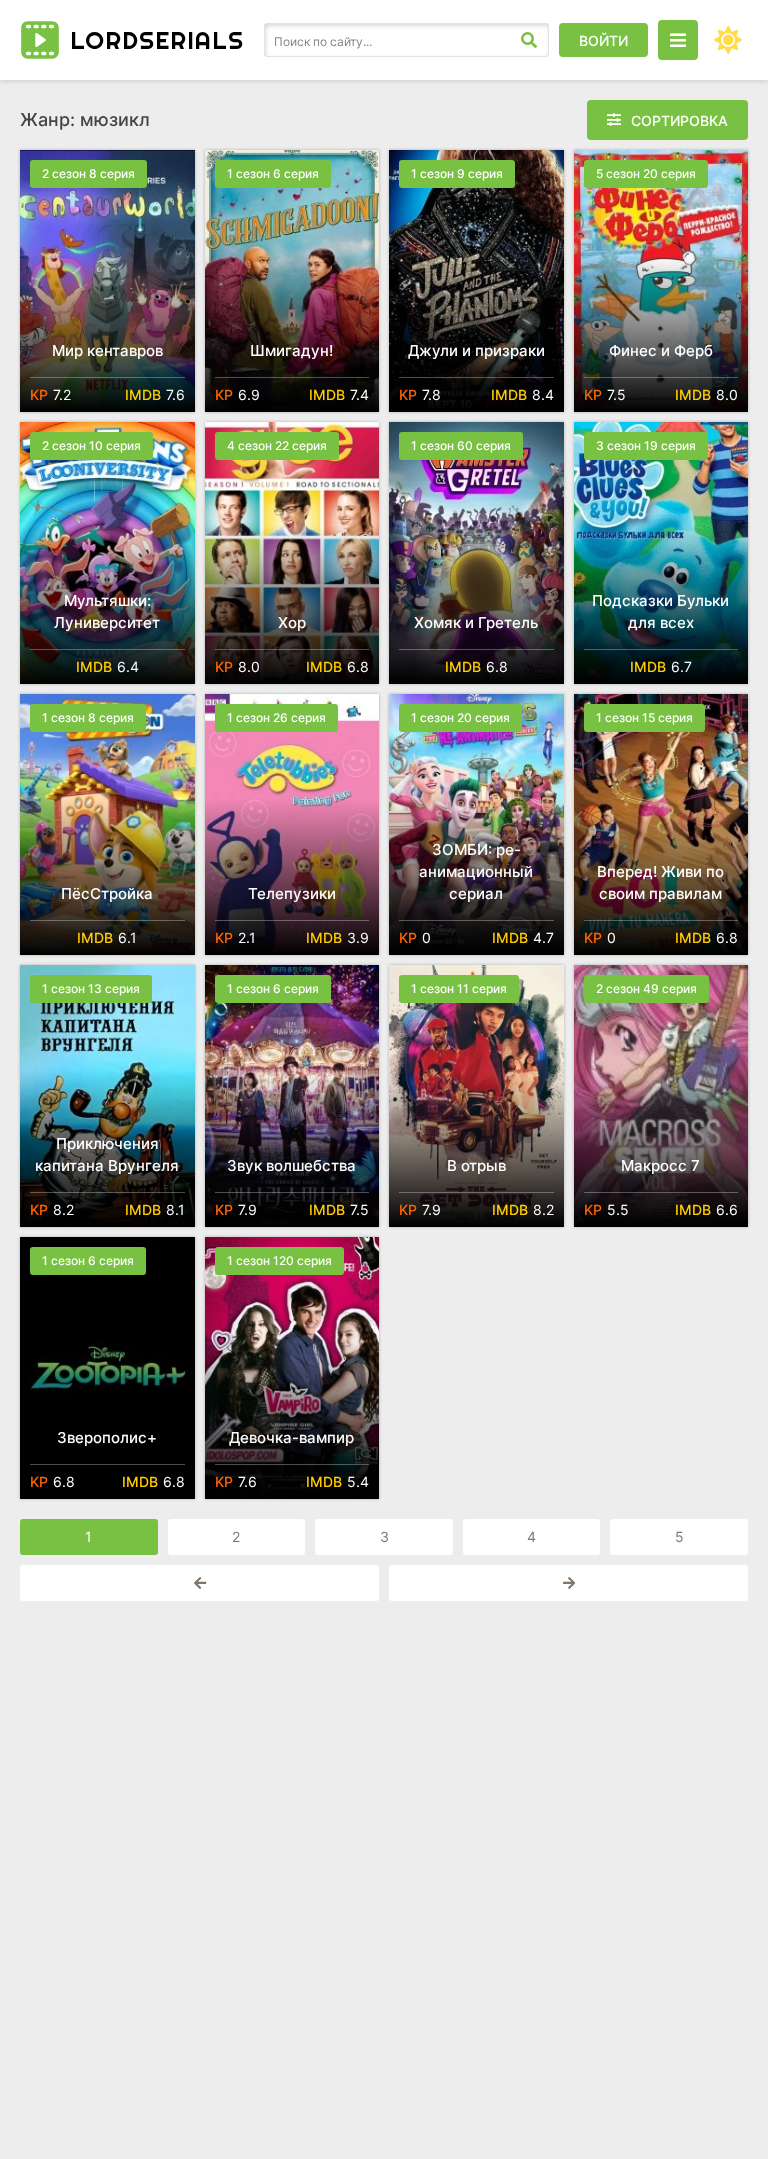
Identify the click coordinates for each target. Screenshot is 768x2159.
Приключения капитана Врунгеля (107, 1154)
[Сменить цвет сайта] (728, 40)
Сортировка (679, 120)
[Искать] (529, 40)
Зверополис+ (107, 1437)
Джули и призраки (476, 350)
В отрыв (476, 1165)
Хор (292, 622)
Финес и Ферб (661, 350)
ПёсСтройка (107, 893)
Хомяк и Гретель (476, 622)
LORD (157, 40)
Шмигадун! (291, 350)
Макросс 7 (660, 1165)
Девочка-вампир (291, 1437)
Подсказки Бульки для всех (660, 611)
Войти (603, 40)
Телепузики (292, 893)
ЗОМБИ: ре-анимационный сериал (476, 871)
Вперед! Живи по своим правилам (660, 882)
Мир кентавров (107, 350)
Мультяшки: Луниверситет (107, 611)
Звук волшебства (291, 1165)
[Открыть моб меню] (678, 40)
